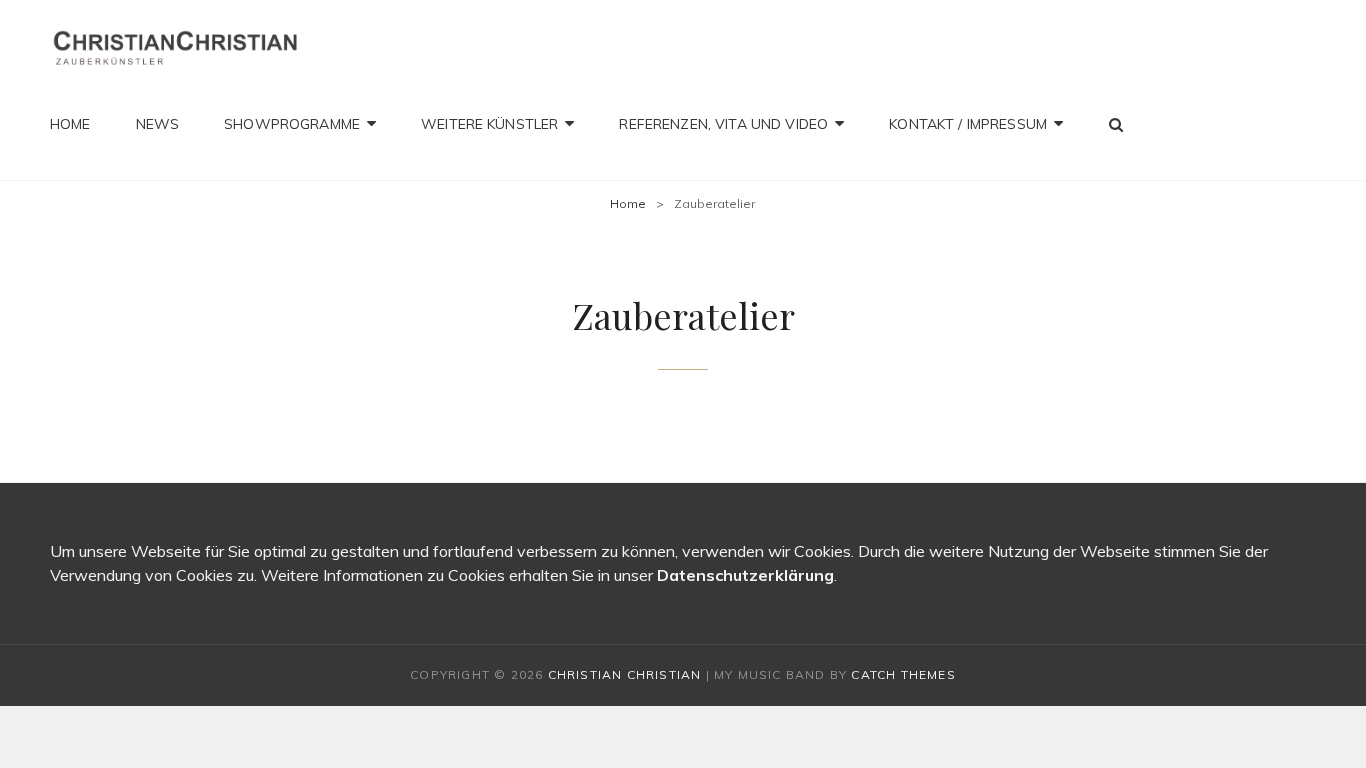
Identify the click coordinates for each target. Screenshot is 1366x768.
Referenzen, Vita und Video (723, 124)
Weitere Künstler (489, 124)
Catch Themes (903, 674)
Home (70, 124)
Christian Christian (625, 674)
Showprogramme (292, 124)
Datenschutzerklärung (745, 575)
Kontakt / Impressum (968, 124)
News (158, 124)
